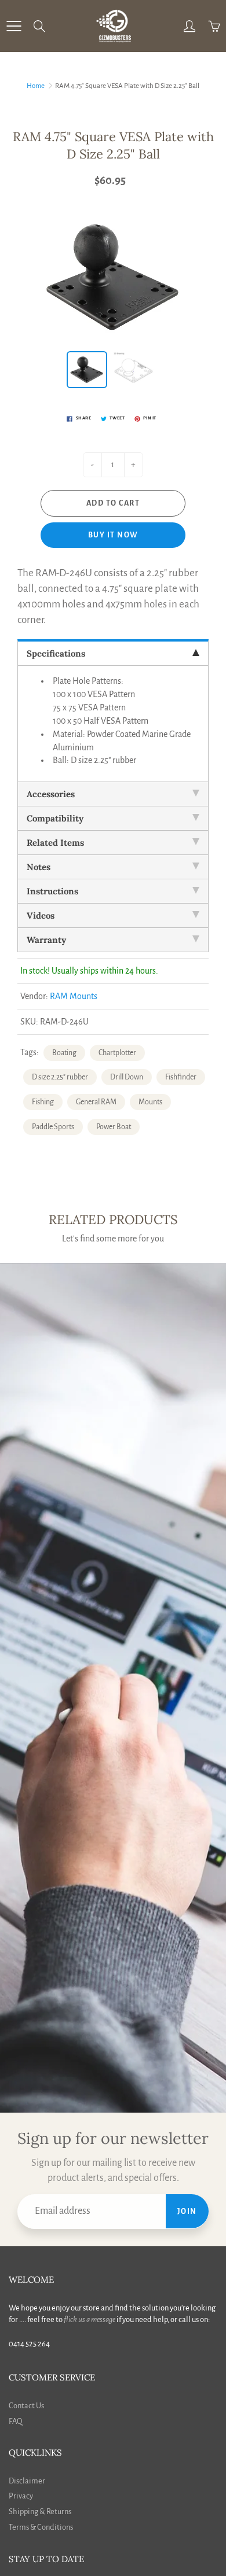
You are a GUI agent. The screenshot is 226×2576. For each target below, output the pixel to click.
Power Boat (114, 1127)
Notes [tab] (39, 867)
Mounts (150, 1102)
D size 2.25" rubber (60, 1077)
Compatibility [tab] (55, 818)
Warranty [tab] (46, 940)
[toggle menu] (14, 26)
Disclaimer (27, 2481)
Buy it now (113, 535)
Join (187, 2212)
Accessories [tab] (51, 794)
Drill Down (127, 1077)
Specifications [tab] (56, 653)
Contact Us (26, 2406)
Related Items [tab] (55, 843)
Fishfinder (181, 1077)
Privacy (21, 2496)
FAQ (15, 2421)
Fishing (43, 1102)
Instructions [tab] (52, 891)
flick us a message (90, 2319)
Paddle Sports (53, 1127)
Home (36, 86)
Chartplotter (117, 1053)
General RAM (96, 1102)
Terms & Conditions (41, 2527)
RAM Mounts (74, 996)
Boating (64, 1053)
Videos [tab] (41, 915)
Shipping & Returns (40, 2511)
